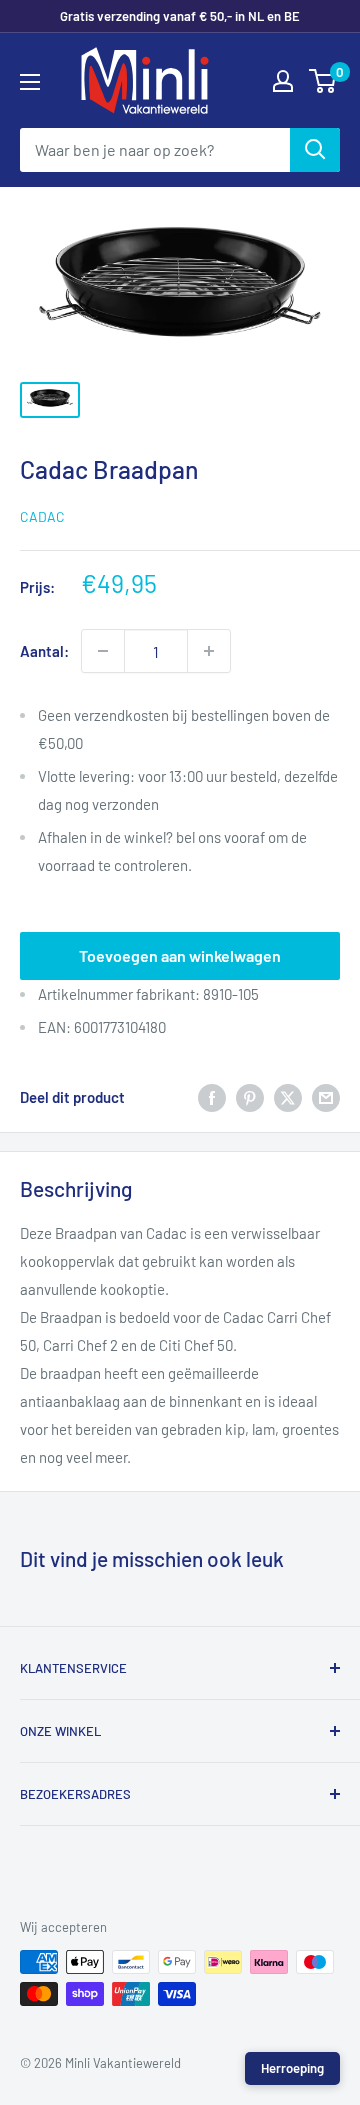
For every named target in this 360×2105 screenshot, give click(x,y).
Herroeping (292, 2068)
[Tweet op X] (288, 1096)
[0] (323, 81)
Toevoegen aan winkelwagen (180, 955)
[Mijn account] (283, 81)
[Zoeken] (315, 150)
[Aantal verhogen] (209, 651)
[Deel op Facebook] (212, 1096)
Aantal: (44, 651)
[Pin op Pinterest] (250, 1096)
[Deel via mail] (326, 1096)
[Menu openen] (30, 82)
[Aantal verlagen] (103, 651)
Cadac (42, 516)
